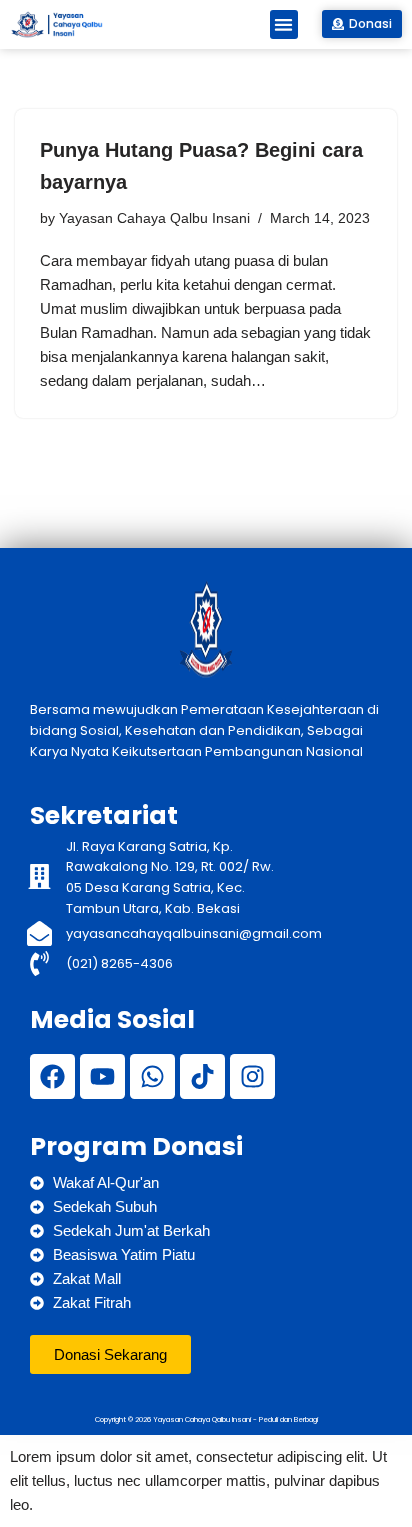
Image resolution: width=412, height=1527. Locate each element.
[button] (284, 24)
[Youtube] (102, 1076)
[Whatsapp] (152, 1076)
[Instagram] (252, 1076)
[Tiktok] (202, 1076)
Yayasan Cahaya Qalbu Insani (154, 218)
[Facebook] (52, 1076)
